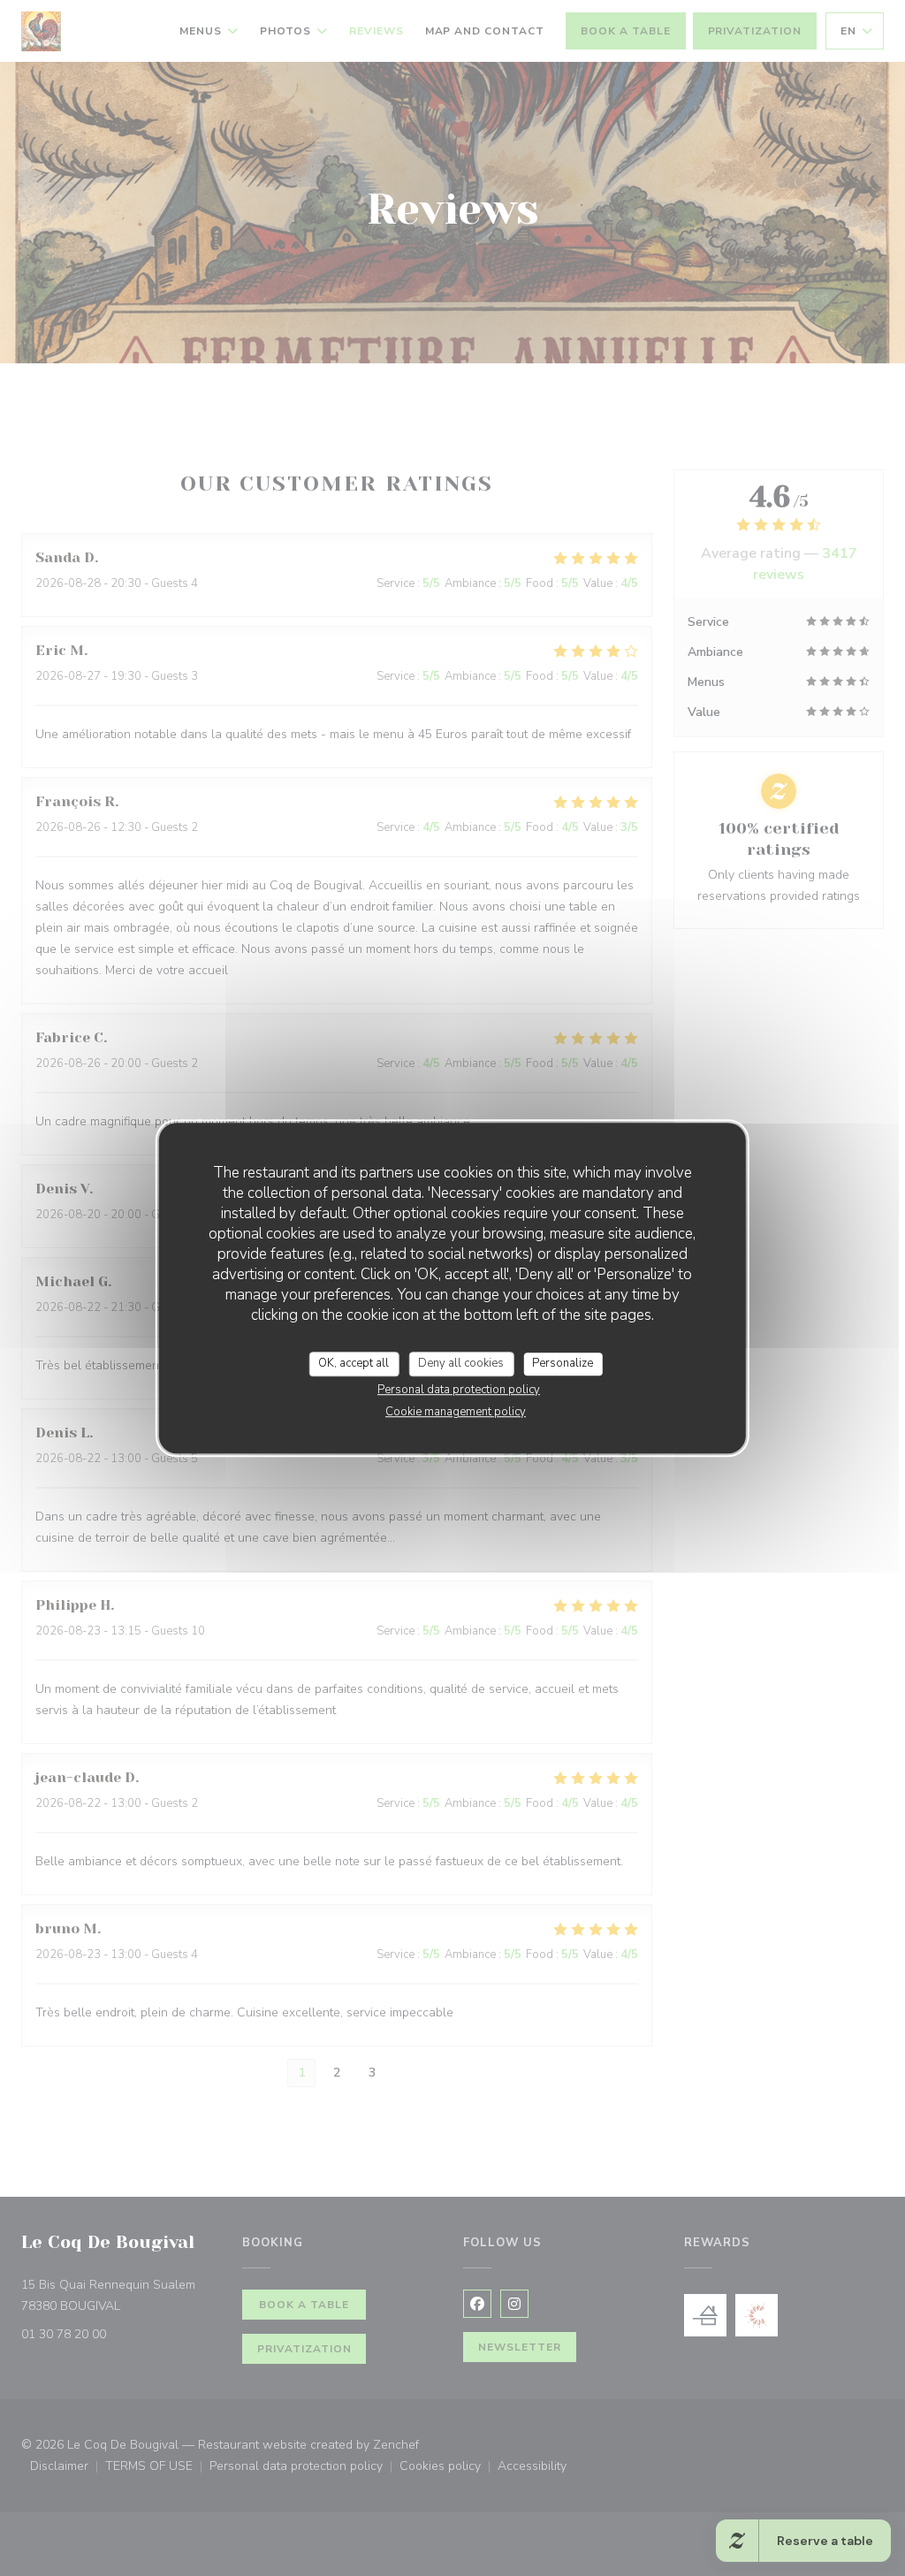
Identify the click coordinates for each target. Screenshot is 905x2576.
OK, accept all (354, 1363)
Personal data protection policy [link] (459, 1390)
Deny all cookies (461, 1363)
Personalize (563, 1363)
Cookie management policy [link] (456, 1412)
